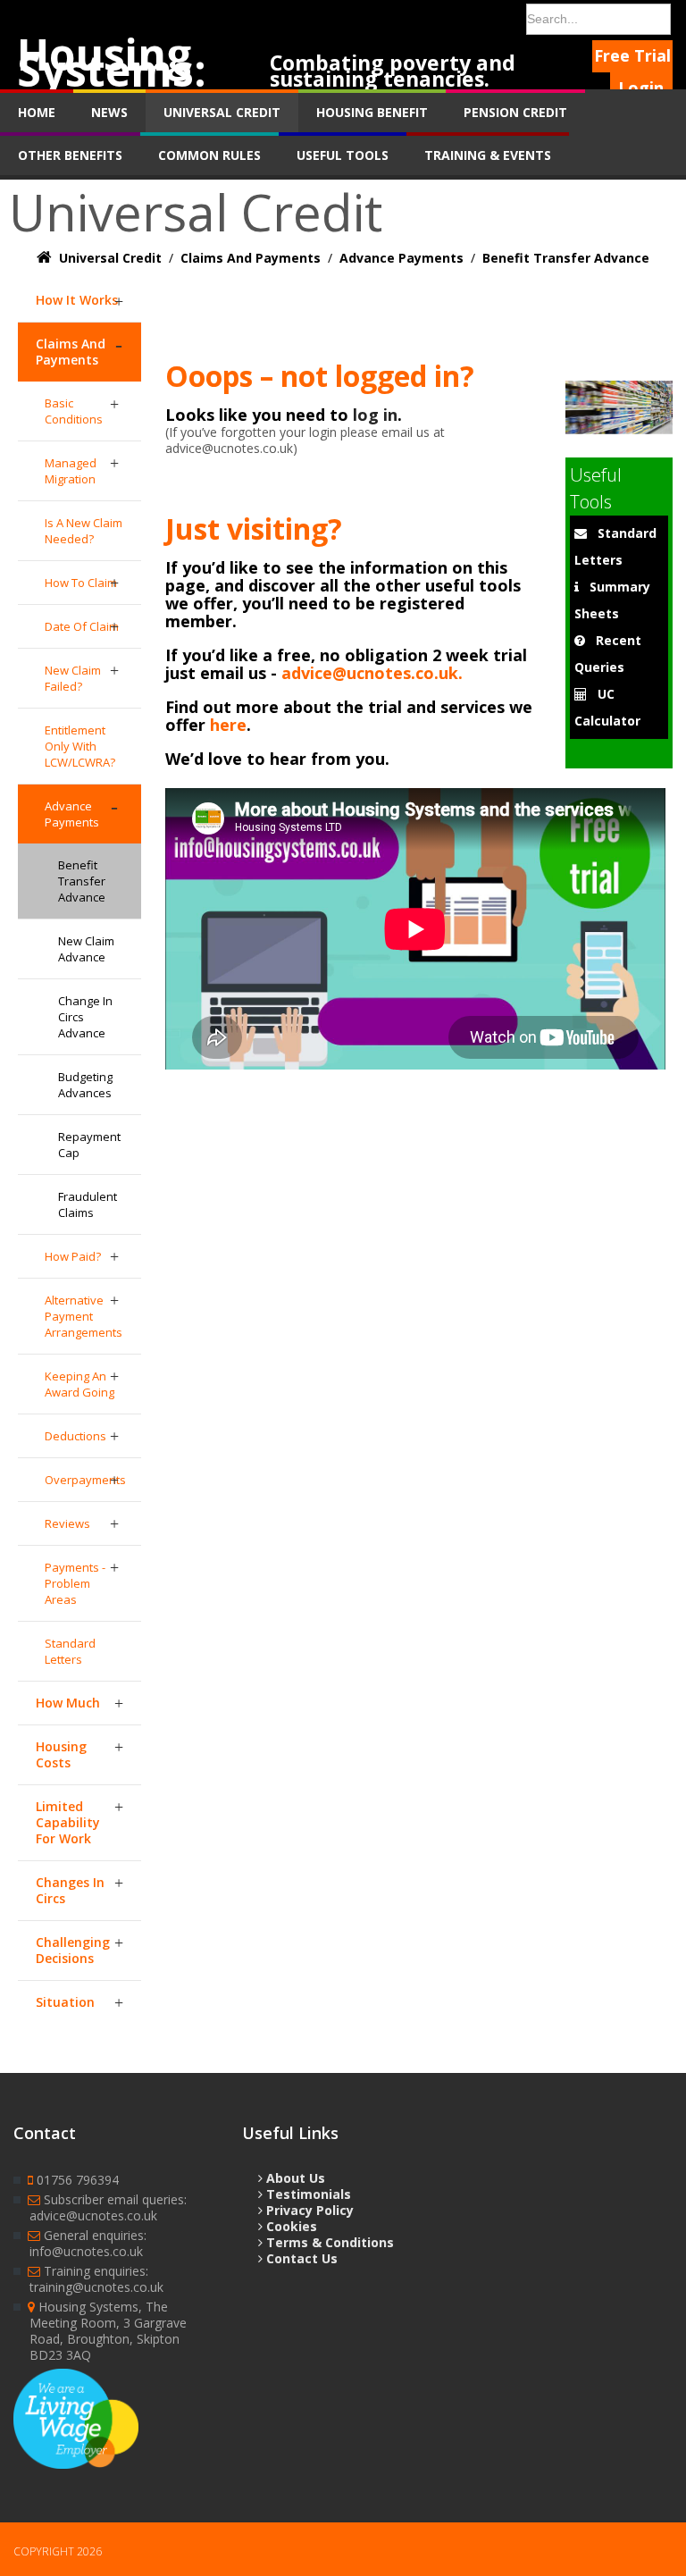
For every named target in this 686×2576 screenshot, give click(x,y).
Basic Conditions (74, 411)
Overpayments (85, 1480)
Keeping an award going (79, 1384)
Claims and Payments (71, 352)
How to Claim (81, 583)
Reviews (67, 1523)
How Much (68, 1703)
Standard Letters (70, 1651)
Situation (65, 2002)
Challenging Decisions (73, 1950)
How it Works (77, 300)
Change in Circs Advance (85, 1017)
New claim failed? (73, 678)
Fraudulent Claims (88, 1204)
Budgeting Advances (85, 1085)
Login (641, 88)
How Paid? (73, 1256)
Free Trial (632, 55)
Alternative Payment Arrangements (84, 1316)
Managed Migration (71, 471)
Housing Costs (61, 1754)
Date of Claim (82, 626)
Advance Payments (72, 814)
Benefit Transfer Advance (82, 881)
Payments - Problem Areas (75, 1583)
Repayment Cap (89, 1145)
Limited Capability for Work (68, 1822)
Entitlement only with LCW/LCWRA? (80, 746)
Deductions (75, 1436)
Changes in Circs (70, 1890)
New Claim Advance (86, 949)
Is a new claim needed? (84, 531)
